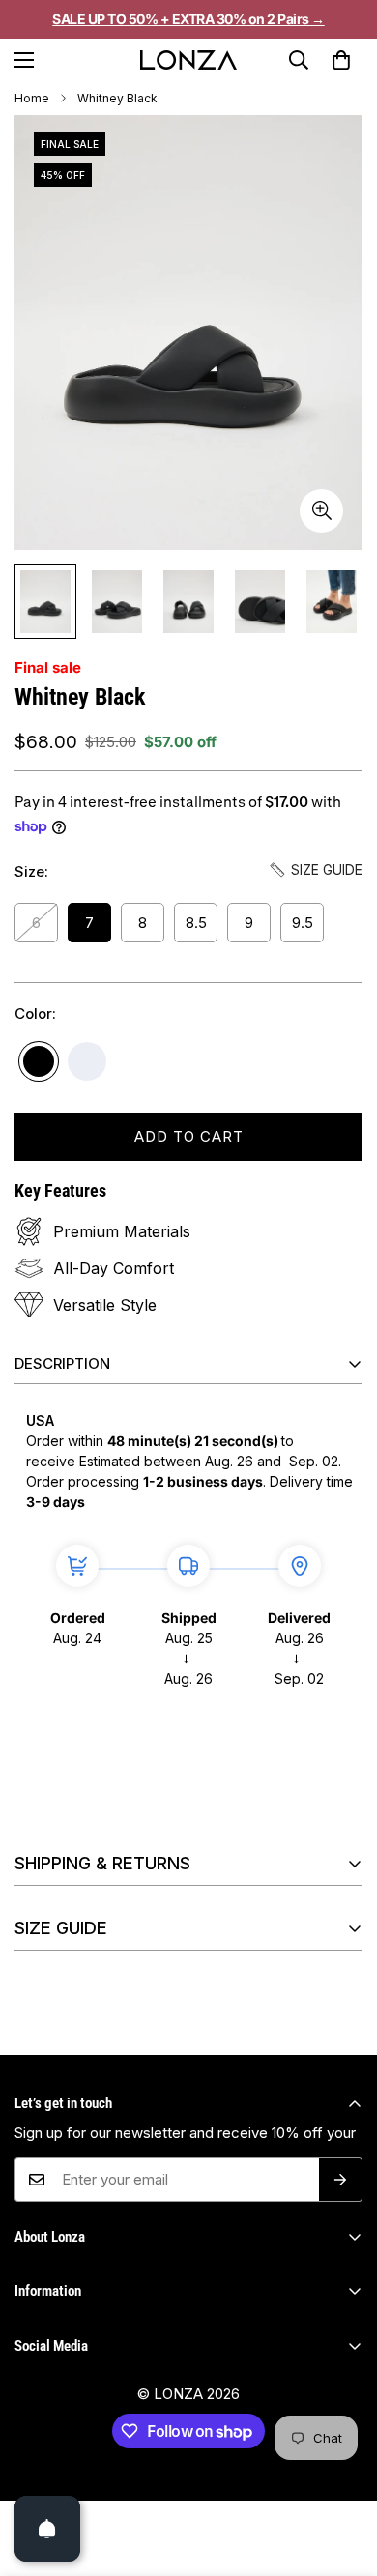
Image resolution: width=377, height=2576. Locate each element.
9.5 (303, 923)
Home (32, 98)
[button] (341, 60)
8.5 (196, 923)
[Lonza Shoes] (188, 60)
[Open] (47, 2529)
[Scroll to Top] (342, 2493)
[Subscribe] (341, 2180)
